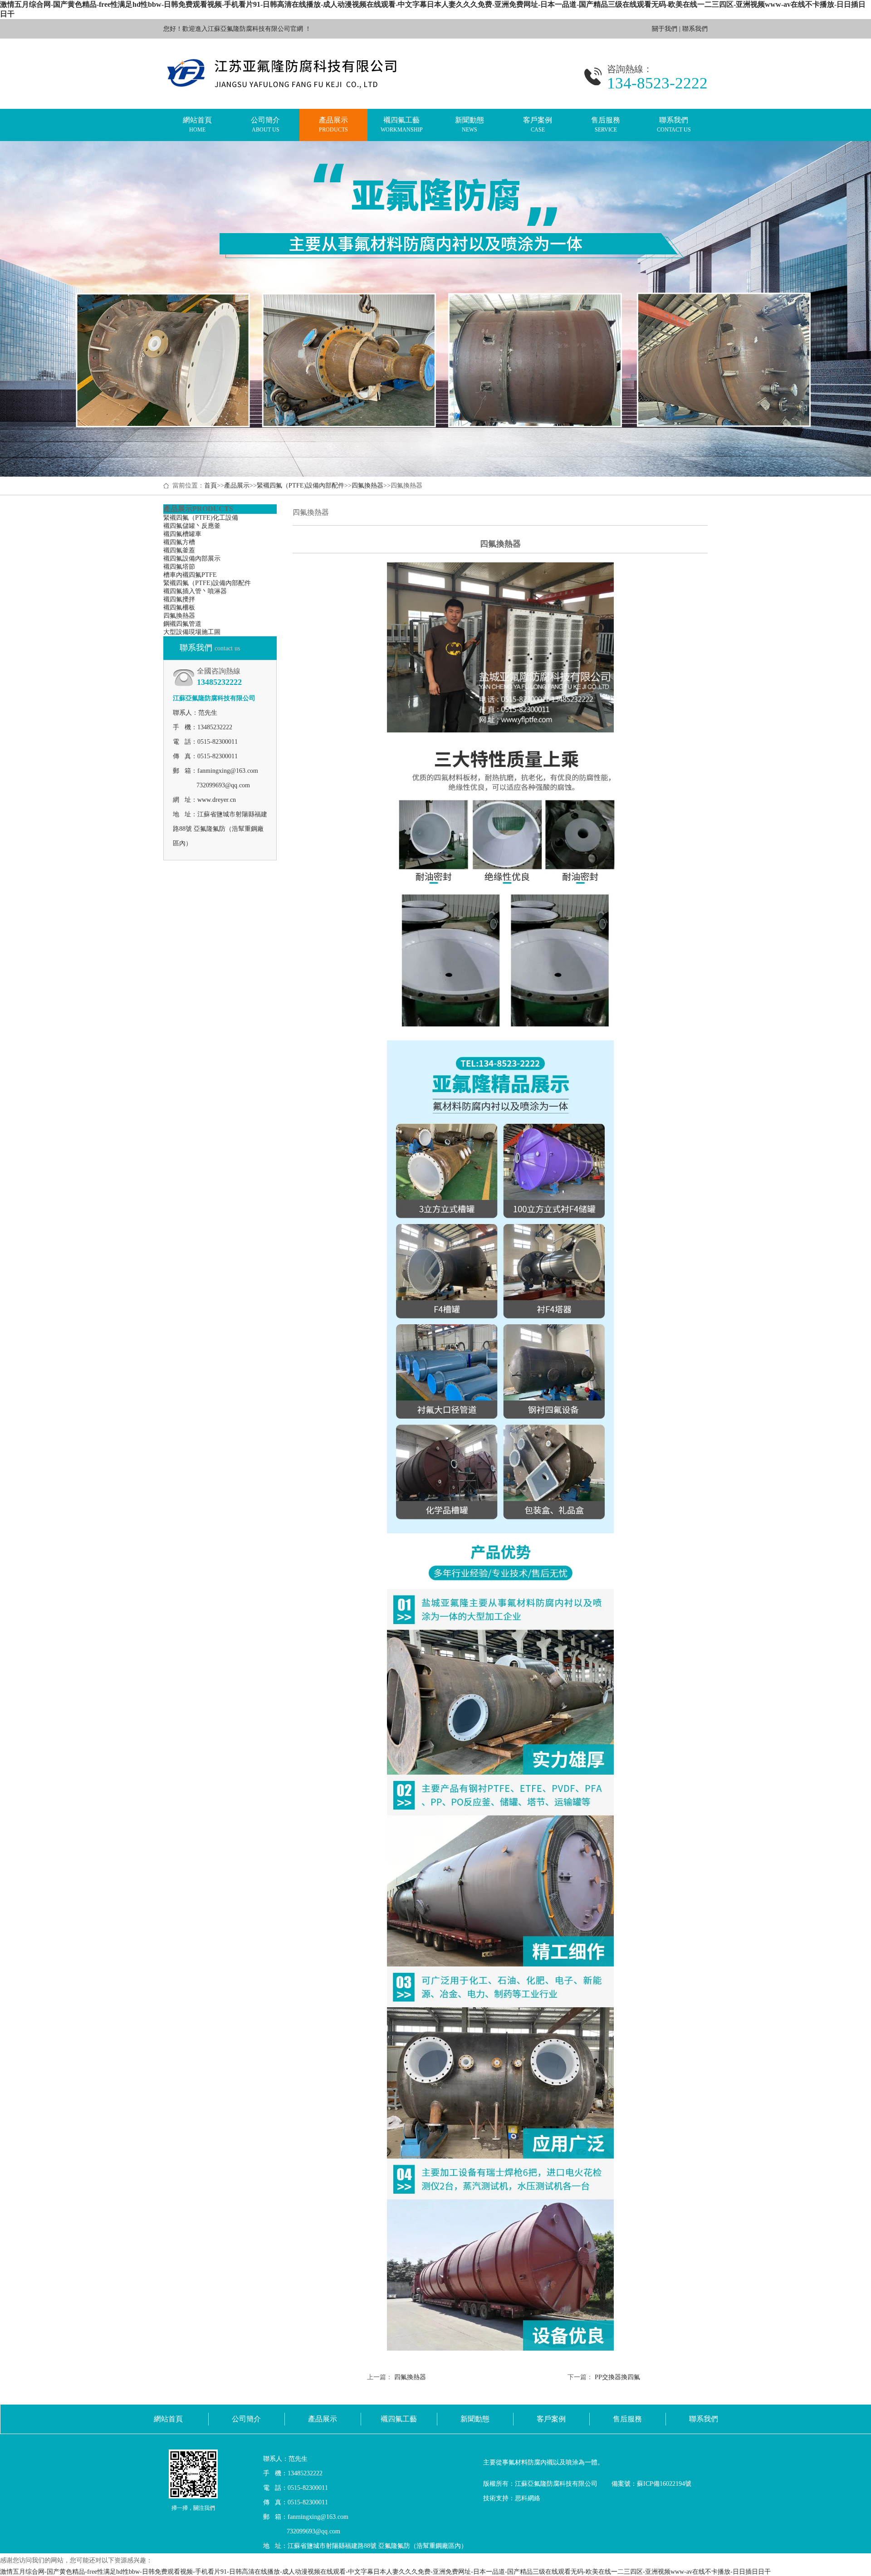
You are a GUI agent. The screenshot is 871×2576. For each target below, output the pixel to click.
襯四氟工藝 (402, 124)
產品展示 (333, 124)
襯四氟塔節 (179, 567)
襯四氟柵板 (179, 607)
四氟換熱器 (367, 485)
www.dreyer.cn (217, 800)
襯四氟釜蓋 (179, 550)
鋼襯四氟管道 (182, 624)
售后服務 (606, 124)
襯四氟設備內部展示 (192, 559)
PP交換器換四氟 (617, 2377)
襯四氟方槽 (179, 542)
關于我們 (665, 29)
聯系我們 (695, 29)
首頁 (210, 485)
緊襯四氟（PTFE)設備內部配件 (301, 485)
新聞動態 (470, 124)
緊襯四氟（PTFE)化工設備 (201, 518)
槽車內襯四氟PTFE (190, 575)
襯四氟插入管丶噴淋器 (195, 591)
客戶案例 (538, 124)
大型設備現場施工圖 (192, 632)
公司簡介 (265, 124)
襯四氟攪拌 (179, 599)
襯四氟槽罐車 (182, 534)
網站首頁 (197, 124)
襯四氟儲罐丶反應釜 (192, 526)
